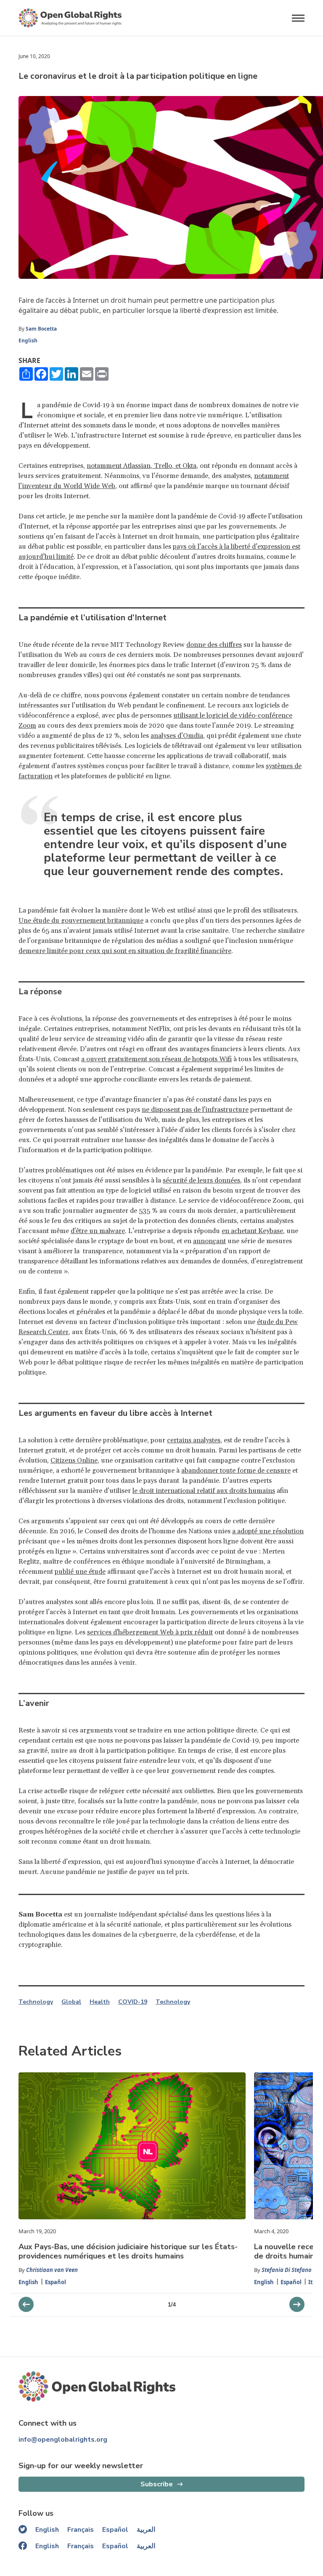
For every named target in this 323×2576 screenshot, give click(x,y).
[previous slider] (297, 2304)
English (28, 340)
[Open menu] (298, 18)
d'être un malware (98, 1231)
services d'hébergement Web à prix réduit (150, 1632)
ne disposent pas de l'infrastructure (195, 1110)
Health (100, 2002)
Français (81, 2530)
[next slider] (26, 2304)
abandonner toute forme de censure (236, 1471)
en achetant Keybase (252, 1231)
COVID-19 (133, 2002)
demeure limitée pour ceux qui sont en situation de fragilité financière (125, 951)
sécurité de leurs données (201, 1180)
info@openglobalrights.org (63, 2440)
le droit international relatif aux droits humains (204, 1491)
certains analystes (194, 1440)
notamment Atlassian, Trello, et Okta (142, 466)
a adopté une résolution (268, 1531)
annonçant (209, 1241)
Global (71, 2002)
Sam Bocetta (41, 329)
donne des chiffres (214, 645)
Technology (36, 2002)
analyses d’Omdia (177, 736)
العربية (146, 2530)
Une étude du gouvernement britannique (81, 921)
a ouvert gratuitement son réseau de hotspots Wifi (156, 1059)
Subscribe (157, 2484)
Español (56, 2282)
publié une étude (80, 1572)
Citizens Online (74, 1460)
